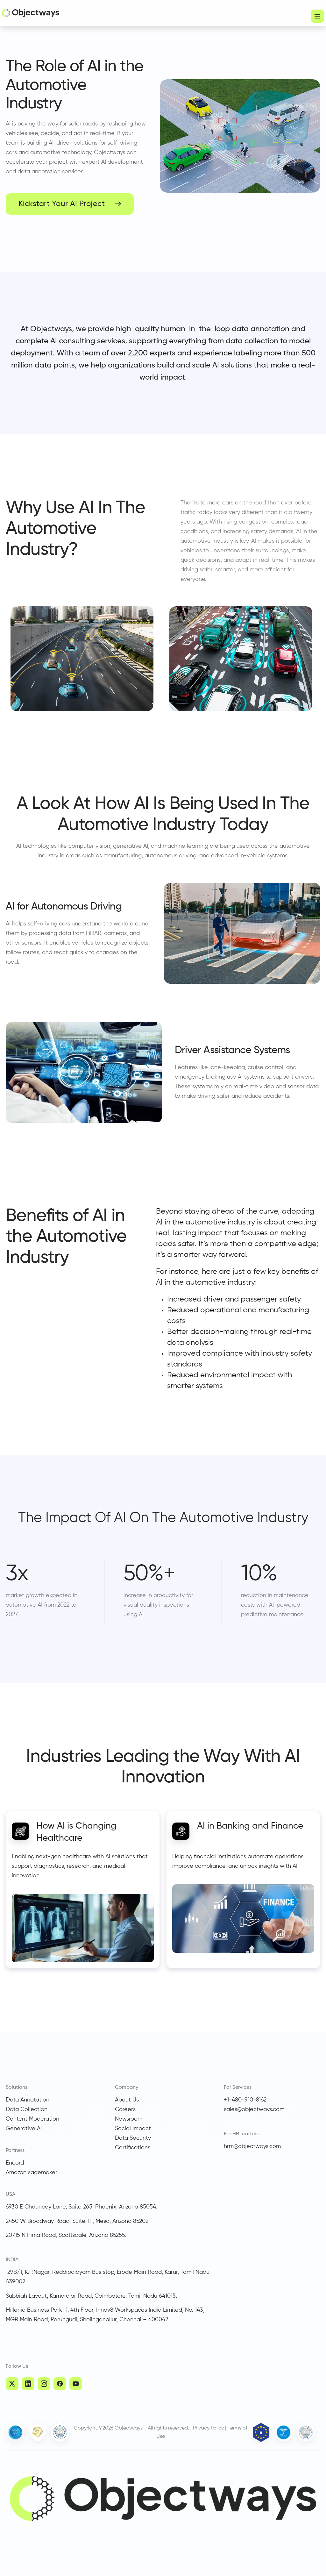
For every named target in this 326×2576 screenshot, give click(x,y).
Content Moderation (32, 2119)
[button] (317, 16)
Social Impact (133, 2129)
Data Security (133, 2138)
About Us (127, 2100)
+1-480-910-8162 (245, 2100)
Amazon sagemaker (32, 2173)
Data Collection (27, 2109)
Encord (15, 2163)
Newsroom (129, 2119)
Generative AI (24, 2129)
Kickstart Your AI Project (62, 204)
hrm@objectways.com (252, 2146)
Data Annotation (28, 2100)
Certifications (133, 2148)
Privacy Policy (208, 2428)
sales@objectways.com (254, 2109)
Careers (125, 2109)
